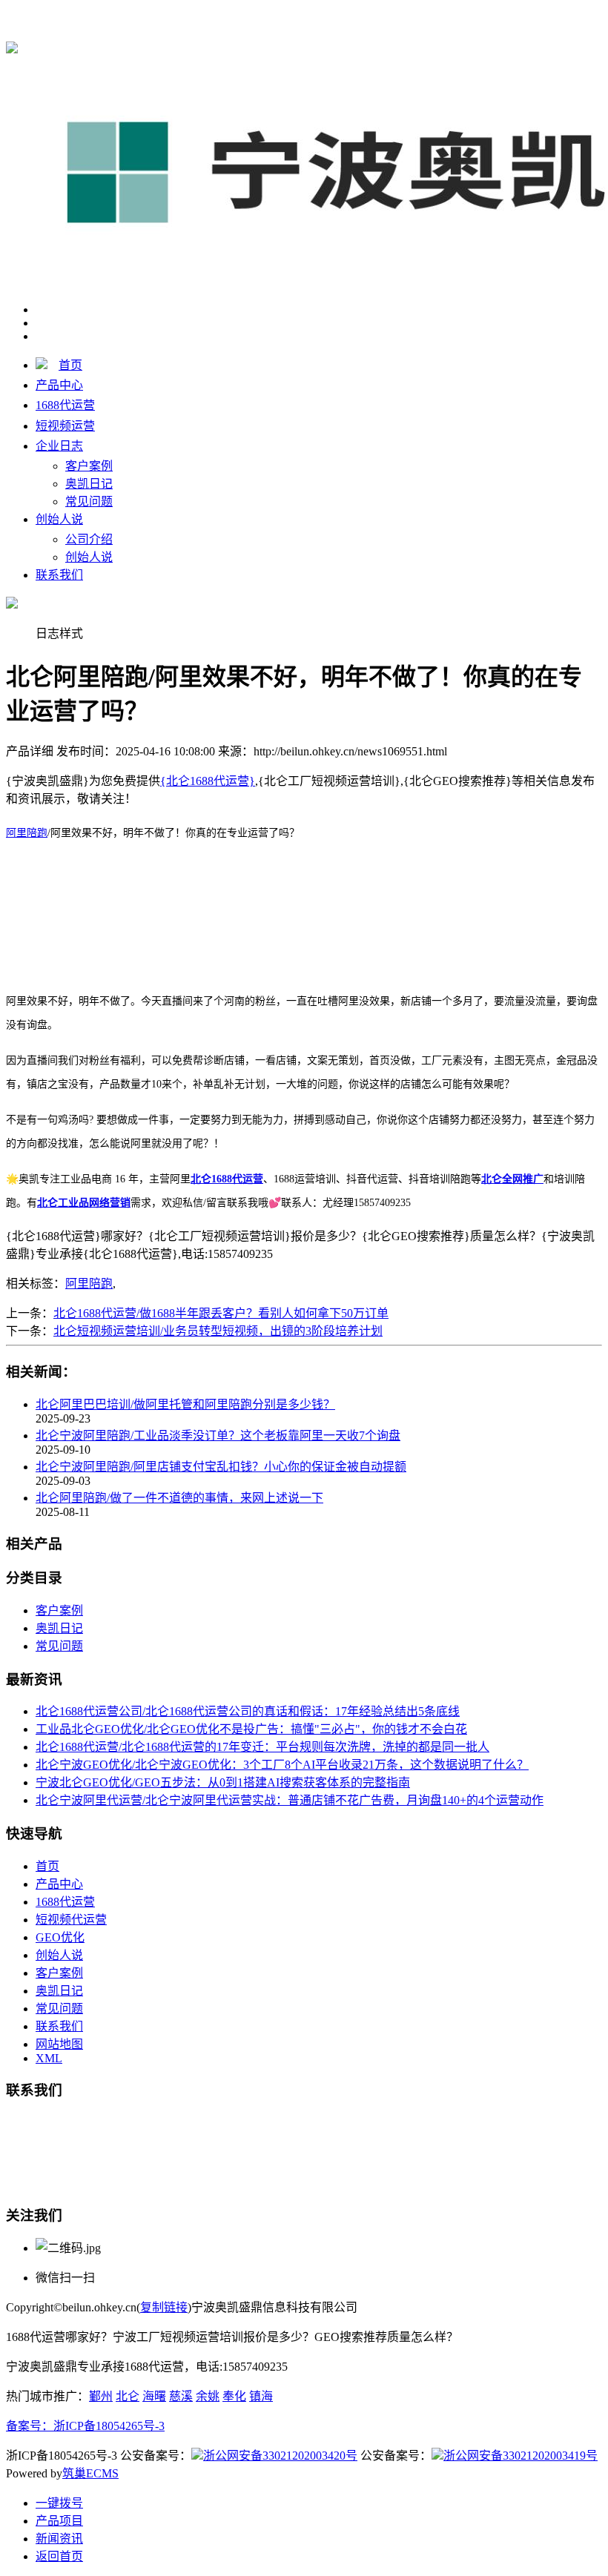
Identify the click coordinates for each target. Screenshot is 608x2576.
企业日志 (59, 446)
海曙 (154, 2396)
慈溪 (181, 2396)
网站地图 (59, 2044)
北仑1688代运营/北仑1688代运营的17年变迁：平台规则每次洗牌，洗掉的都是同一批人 (262, 1747)
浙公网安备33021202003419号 (521, 2456)
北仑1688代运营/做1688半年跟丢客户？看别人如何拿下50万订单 (221, 1313)
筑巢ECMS (90, 2473)
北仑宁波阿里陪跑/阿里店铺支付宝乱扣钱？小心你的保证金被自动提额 (221, 1467)
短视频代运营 (71, 1920)
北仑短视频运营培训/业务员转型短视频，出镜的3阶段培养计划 (218, 1331)
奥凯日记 (89, 484)
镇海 (261, 2396)
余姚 (208, 2396)
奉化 (234, 2396)
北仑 (128, 2396)
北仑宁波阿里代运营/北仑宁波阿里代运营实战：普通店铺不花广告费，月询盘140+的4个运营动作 (290, 1800)
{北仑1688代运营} (208, 16)
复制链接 (164, 2307)
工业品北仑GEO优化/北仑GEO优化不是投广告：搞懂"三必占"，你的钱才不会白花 (251, 1729)
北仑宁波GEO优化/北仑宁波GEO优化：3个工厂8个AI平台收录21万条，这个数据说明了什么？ (282, 1765)
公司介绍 (89, 539)
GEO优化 (60, 1937)
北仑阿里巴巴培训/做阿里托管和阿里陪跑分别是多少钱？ (185, 1404)
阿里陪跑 (89, 1284)
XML (49, 2058)
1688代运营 (65, 405)
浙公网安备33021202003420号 (280, 2456)
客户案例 (89, 466)
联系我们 (59, 575)
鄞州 (101, 2396)
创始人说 (59, 519)
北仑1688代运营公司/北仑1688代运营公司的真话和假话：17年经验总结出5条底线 (248, 1711)
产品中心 (59, 385)
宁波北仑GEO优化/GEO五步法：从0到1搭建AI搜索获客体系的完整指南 (223, 1782)
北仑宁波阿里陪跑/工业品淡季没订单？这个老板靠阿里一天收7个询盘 (218, 1436)
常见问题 (89, 501)
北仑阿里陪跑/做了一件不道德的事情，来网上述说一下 (179, 1498)
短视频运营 (65, 426)
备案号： (30, 2426)
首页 (70, 365)
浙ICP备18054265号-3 (109, 2426)
